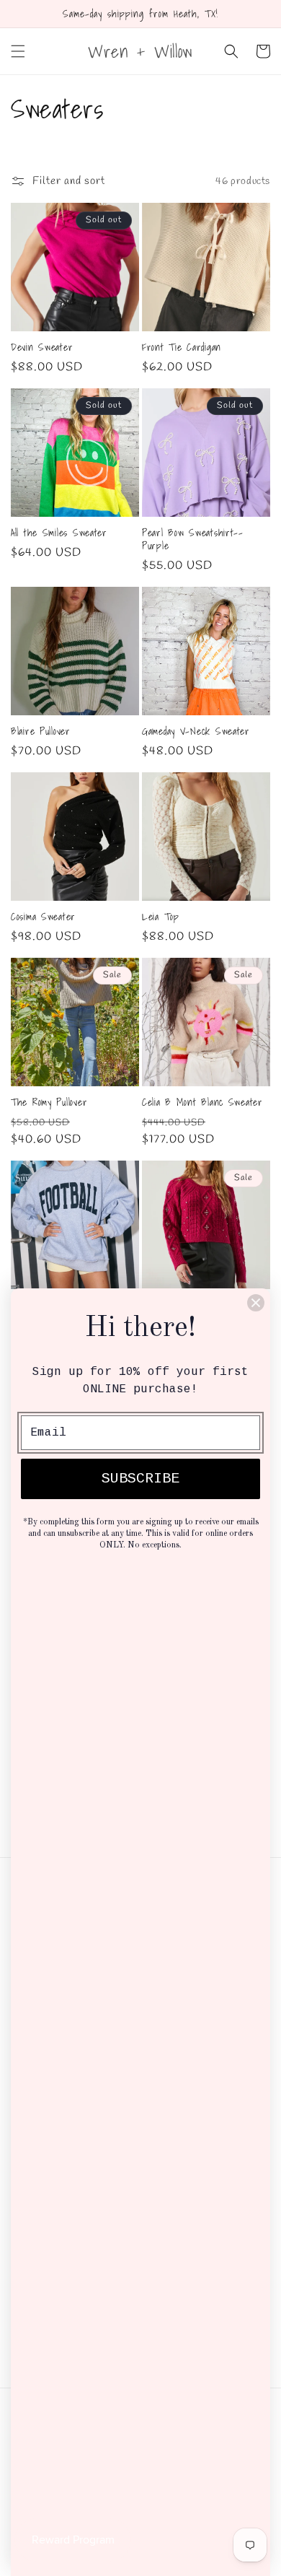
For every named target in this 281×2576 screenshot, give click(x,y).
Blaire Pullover (41, 731)
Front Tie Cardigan (182, 347)
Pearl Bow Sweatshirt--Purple (193, 539)
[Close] (256, 1303)
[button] (18, 51)
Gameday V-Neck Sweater (196, 731)
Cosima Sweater (43, 917)
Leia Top (161, 917)
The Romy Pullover (49, 1102)
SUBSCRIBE (140, 1479)
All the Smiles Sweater (59, 533)
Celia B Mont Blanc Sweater (202, 1102)
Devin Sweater (42, 347)
